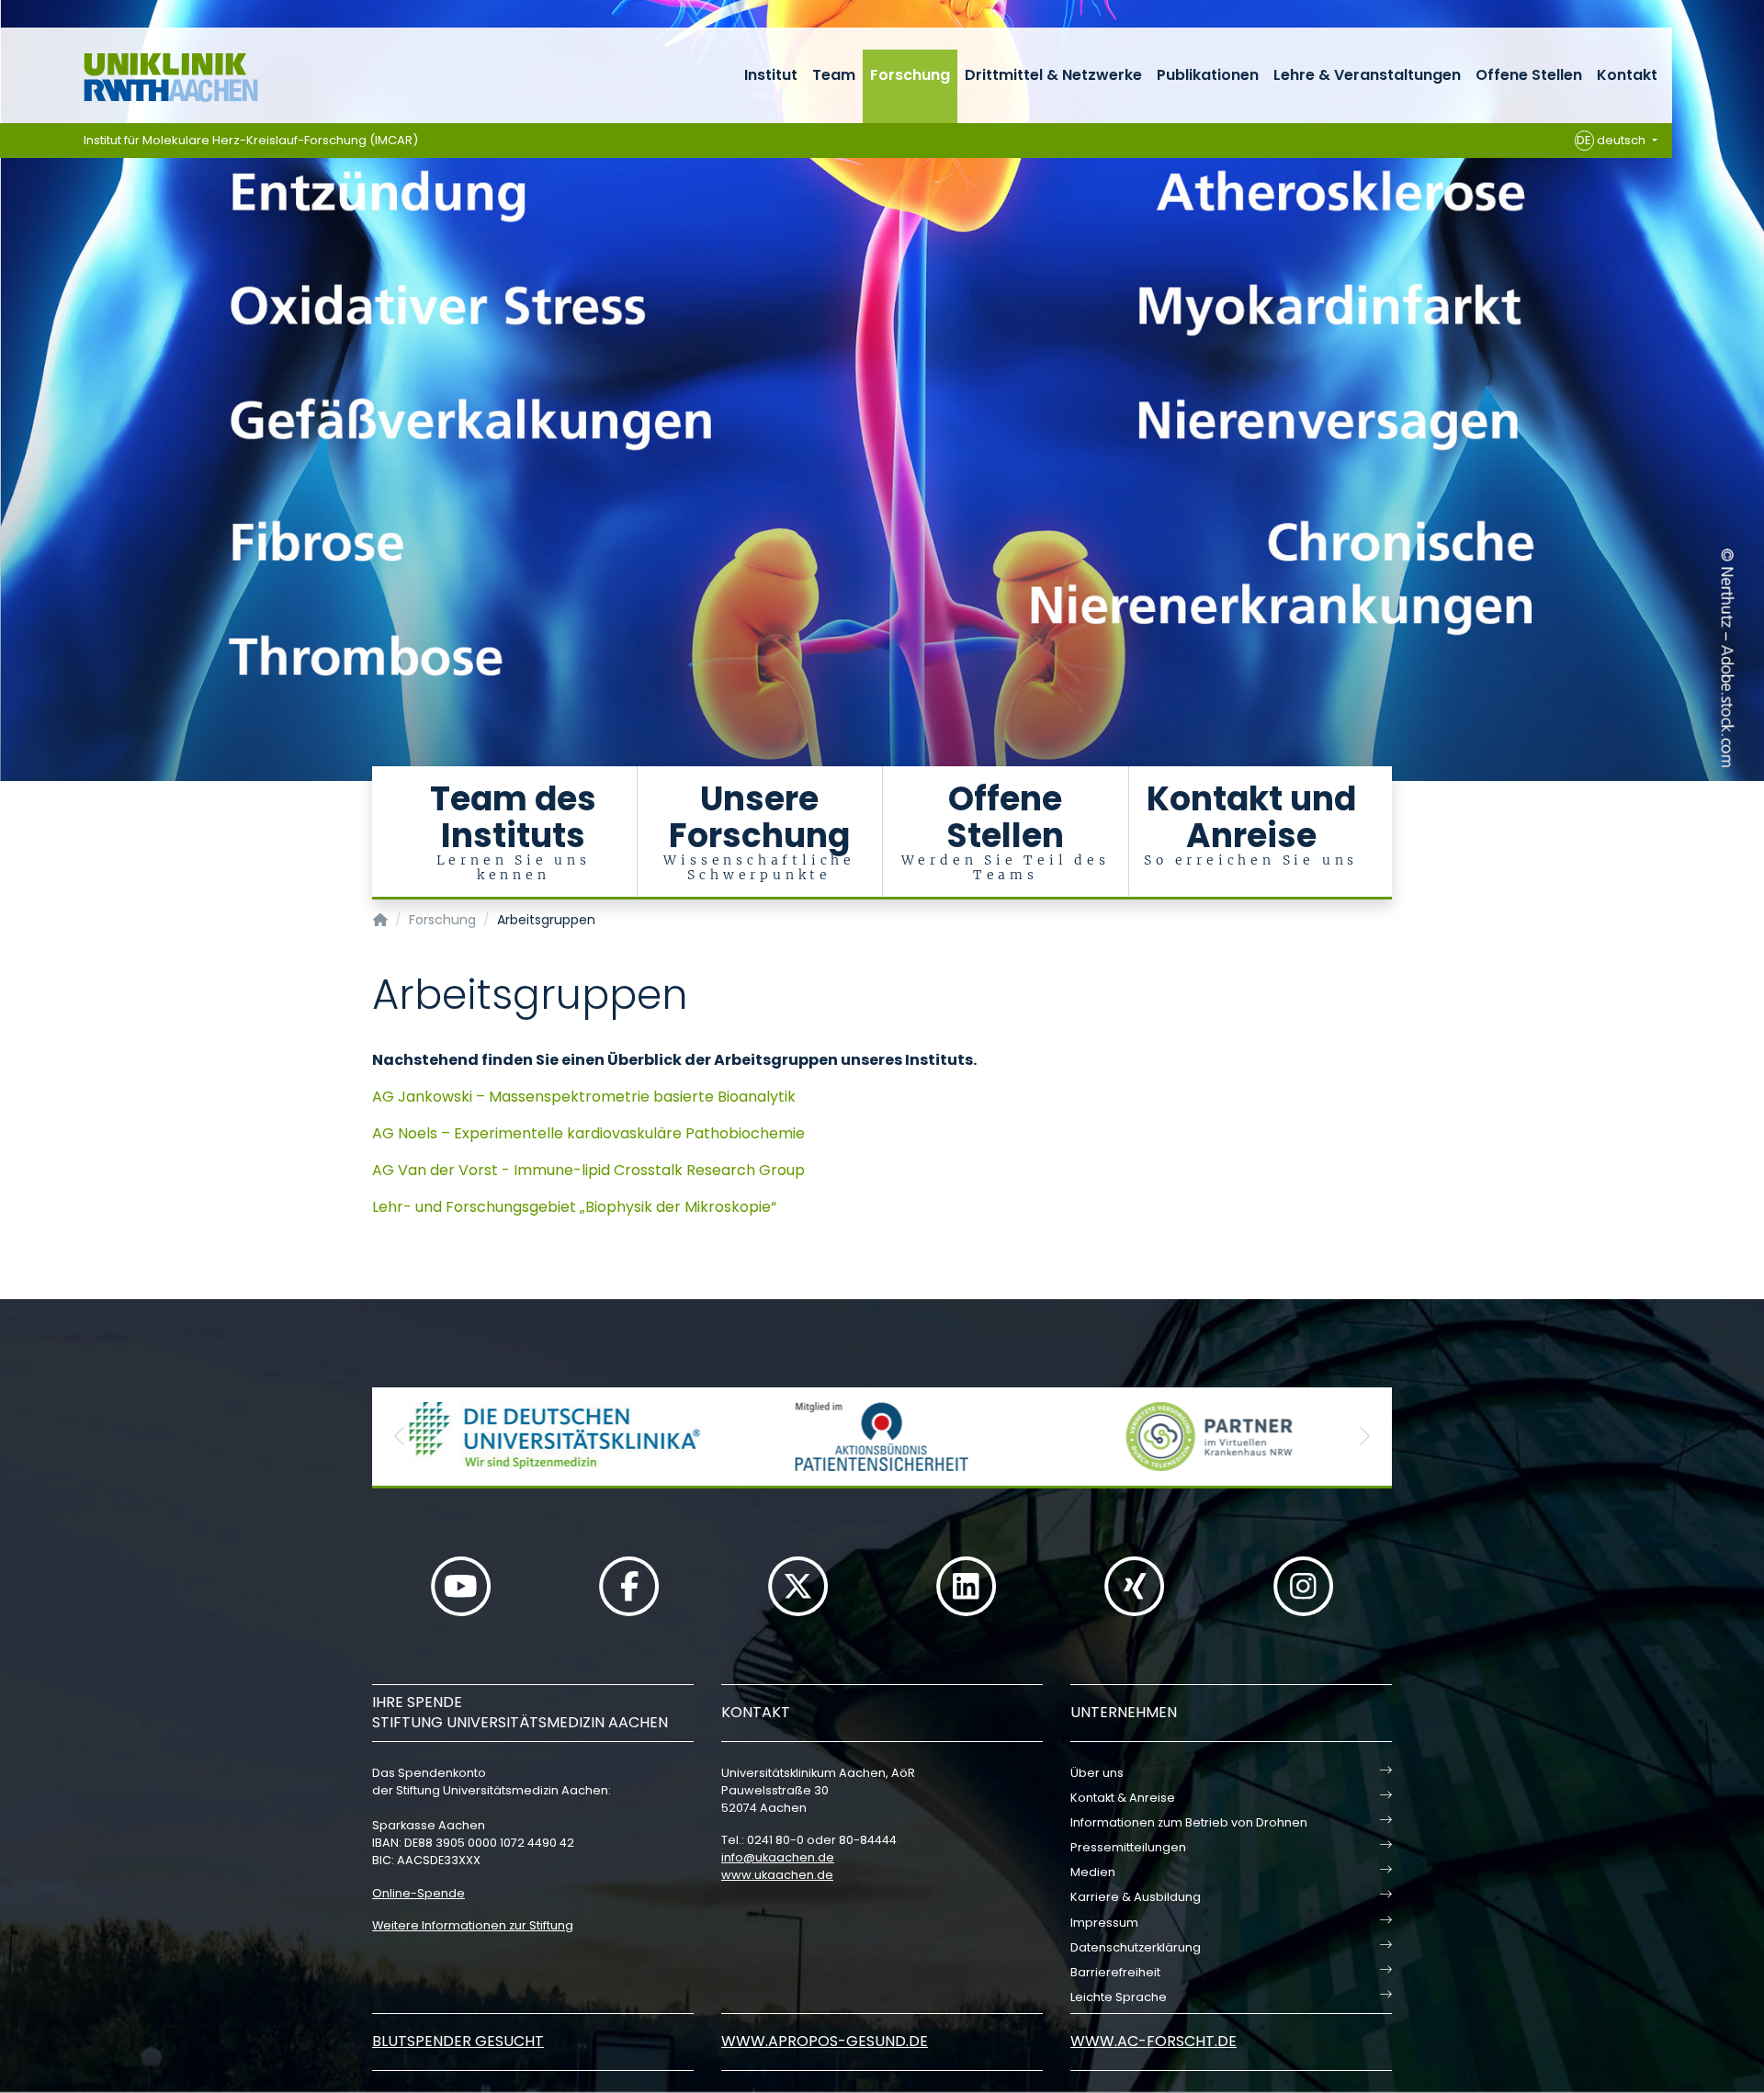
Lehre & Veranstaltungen (1367, 75)
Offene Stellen (1529, 75)
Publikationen (1208, 75)
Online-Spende (418, 1893)
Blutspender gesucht (458, 2041)
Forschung (910, 75)
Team (834, 75)
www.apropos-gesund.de (825, 2041)
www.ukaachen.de (777, 1875)
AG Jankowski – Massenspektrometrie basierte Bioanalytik (584, 1097)
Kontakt (1627, 75)
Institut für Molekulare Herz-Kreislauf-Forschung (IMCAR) (251, 140)
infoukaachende (778, 1857)
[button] (400, 1437)
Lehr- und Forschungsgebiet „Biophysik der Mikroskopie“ (574, 1207)
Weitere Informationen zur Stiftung (473, 1925)
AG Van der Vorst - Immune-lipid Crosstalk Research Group (588, 1170)
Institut (771, 75)
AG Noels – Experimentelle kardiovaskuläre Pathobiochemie (588, 1133)
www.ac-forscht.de (1153, 2041)
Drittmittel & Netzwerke (1053, 75)
